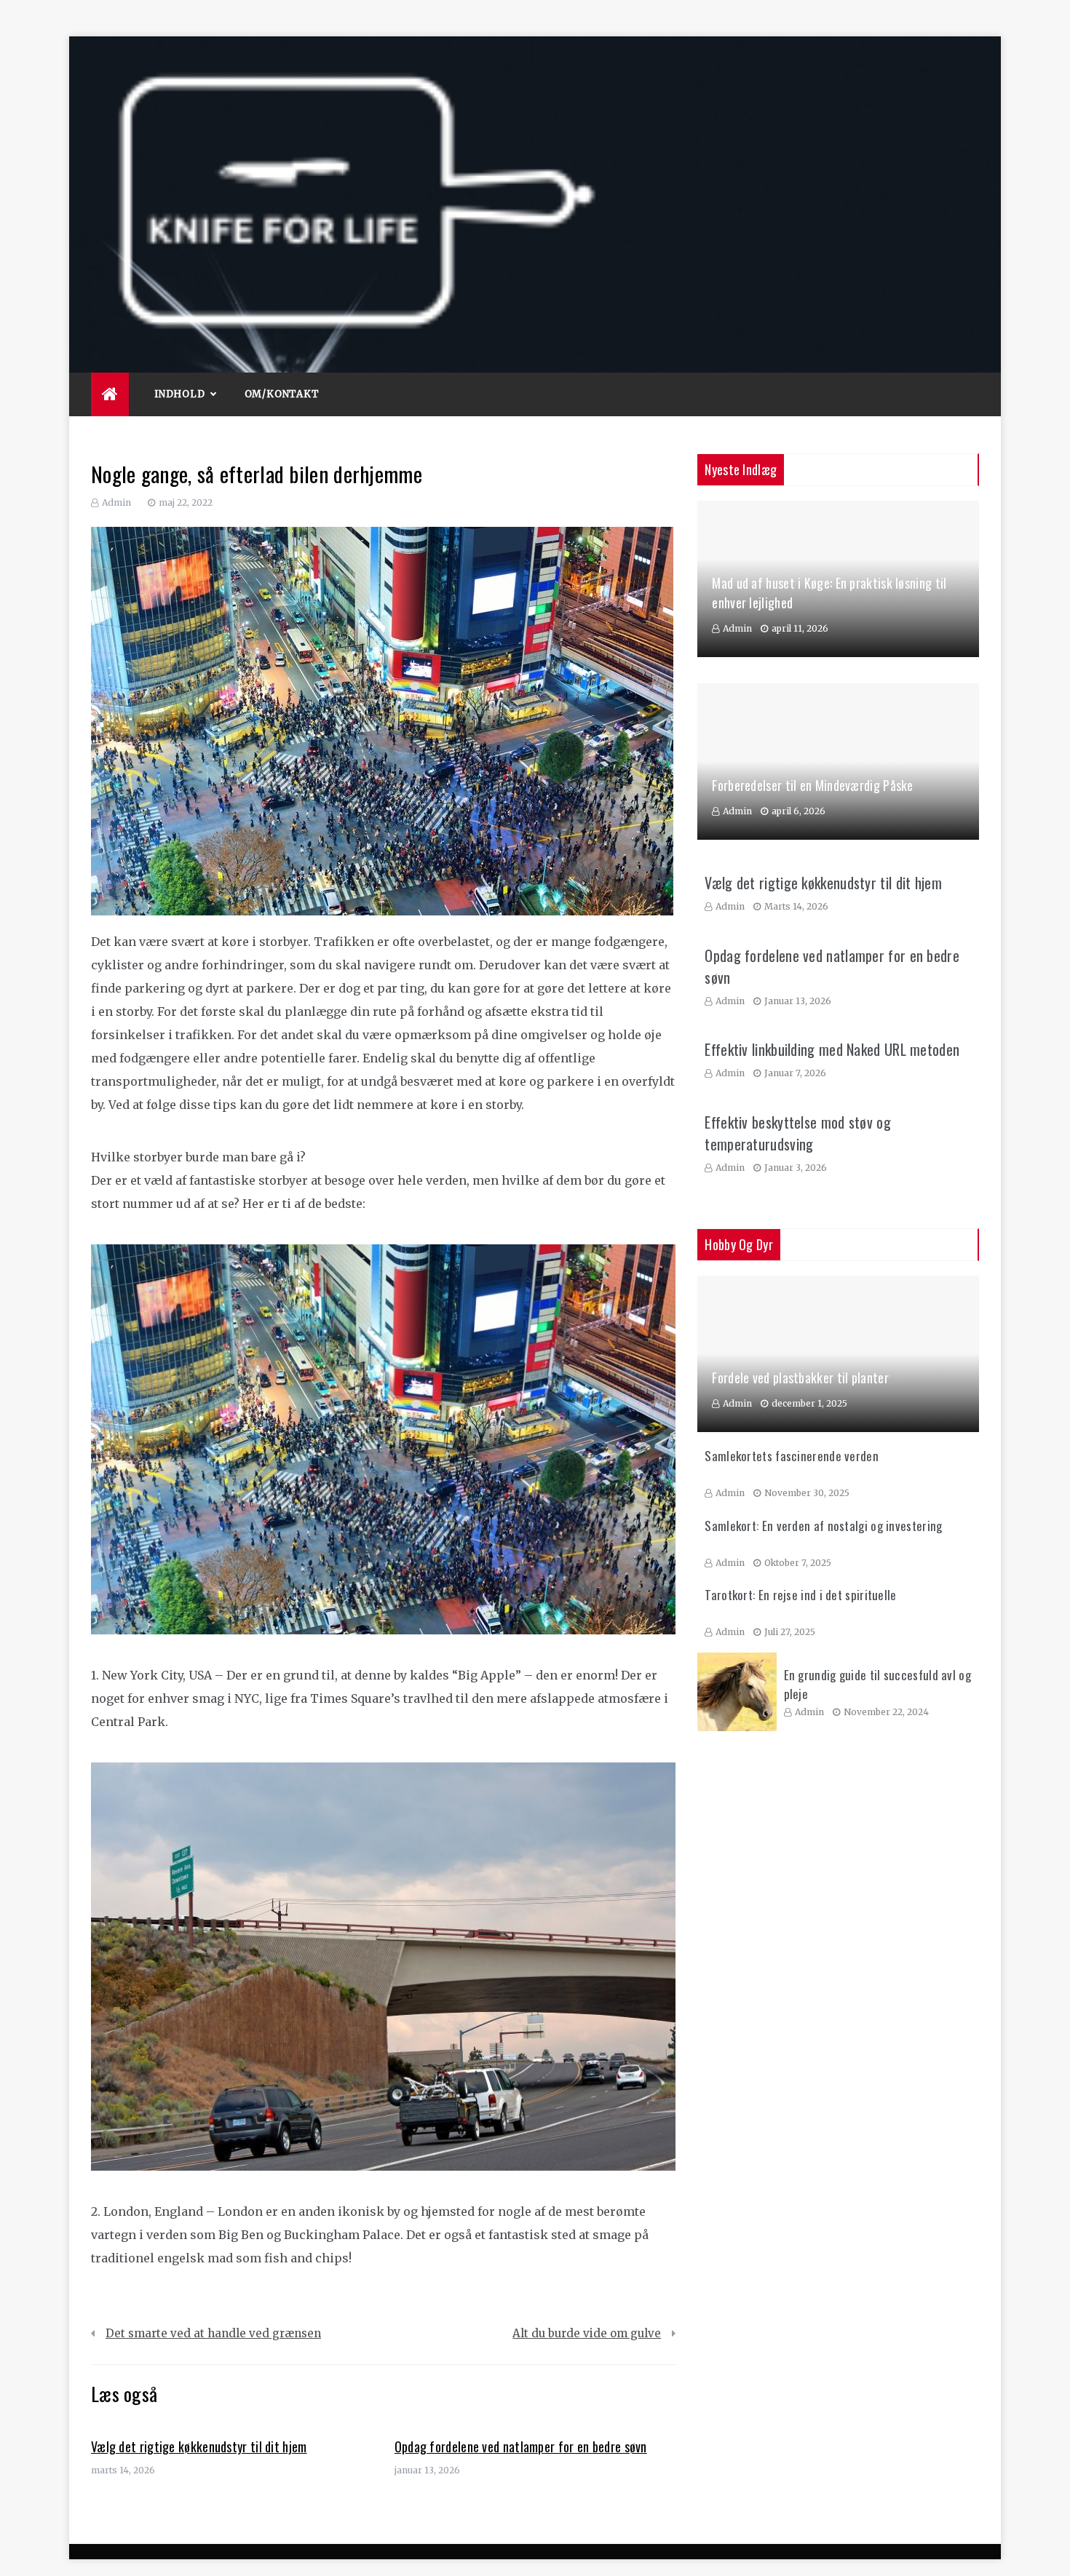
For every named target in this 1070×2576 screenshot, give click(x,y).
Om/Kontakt (282, 394)
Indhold (180, 394)
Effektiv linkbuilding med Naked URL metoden (832, 1049)
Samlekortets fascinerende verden (792, 1456)
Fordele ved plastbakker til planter (800, 1378)
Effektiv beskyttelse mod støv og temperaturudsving (798, 1133)
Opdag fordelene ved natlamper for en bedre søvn (521, 2446)
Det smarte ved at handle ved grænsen (213, 2333)
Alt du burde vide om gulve (587, 2333)
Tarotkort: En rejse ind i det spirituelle (800, 1595)
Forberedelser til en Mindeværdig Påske (812, 785)
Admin (116, 502)
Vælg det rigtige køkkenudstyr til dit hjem (199, 2446)
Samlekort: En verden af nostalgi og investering (823, 1526)
